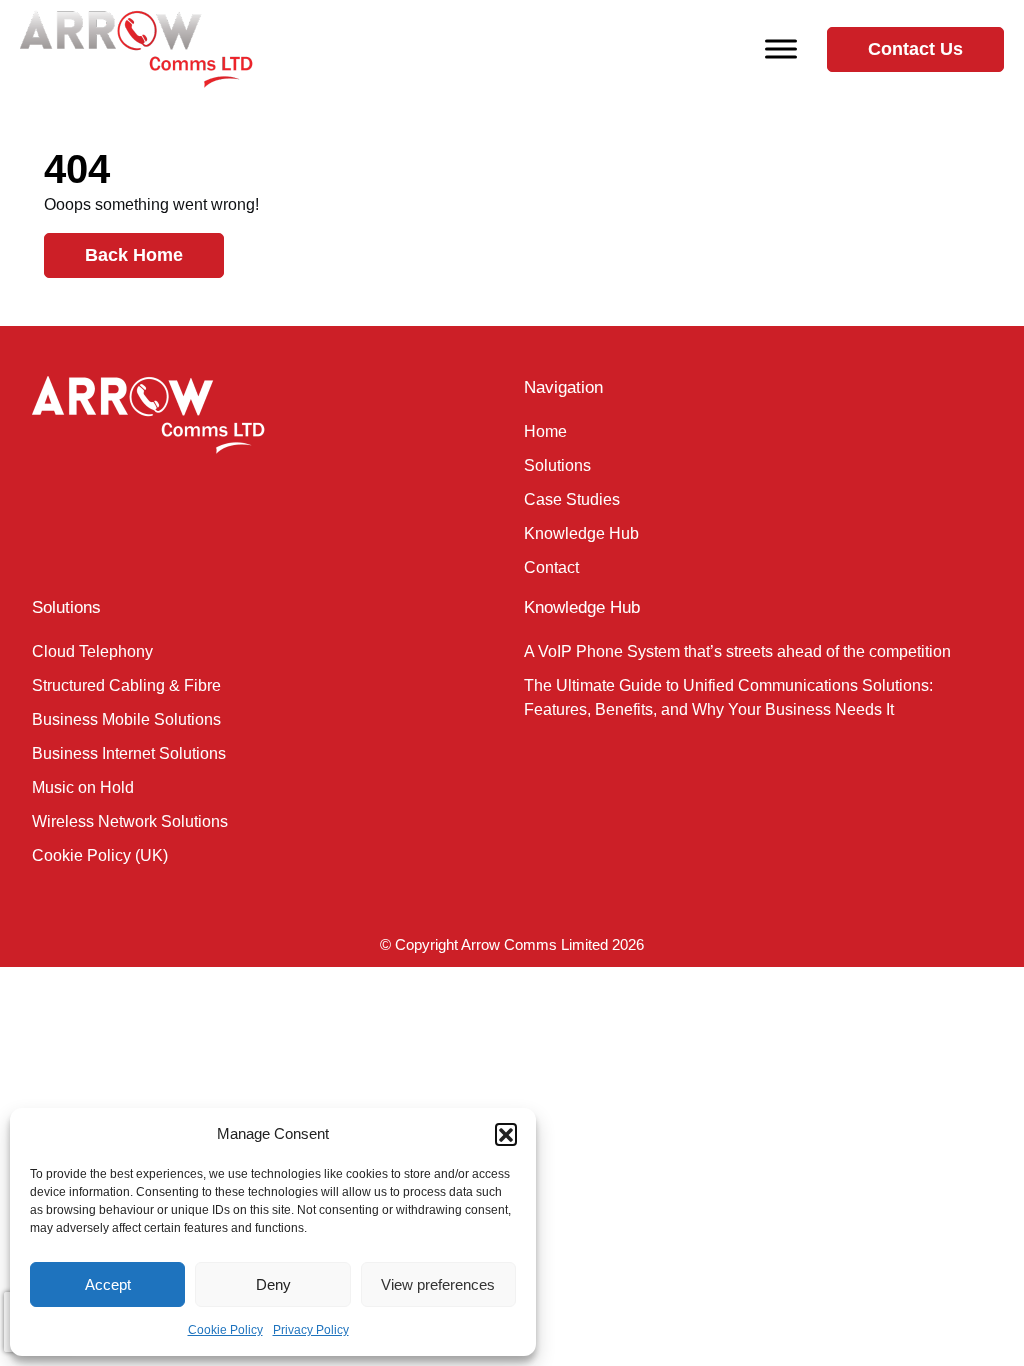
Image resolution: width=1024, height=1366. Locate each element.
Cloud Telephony (92, 651)
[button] (506, 1134)
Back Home (134, 255)
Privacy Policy (311, 1330)
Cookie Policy (225, 1330)
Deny (273, 1284)
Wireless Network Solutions (130, 821)
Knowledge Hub (581, 533)
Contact (551, 567)
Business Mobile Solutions (126, 719)
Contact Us (915, 49)
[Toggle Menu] (781, 48)
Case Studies (572, 499)
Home (545, 431)
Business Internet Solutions (129, 753)
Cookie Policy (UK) (100, 855)
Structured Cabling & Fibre (126, 685)
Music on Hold (83, 787)
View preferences (438, 1284)
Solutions (557, 465)
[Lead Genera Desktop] (136, 47)
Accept (108, 1284)
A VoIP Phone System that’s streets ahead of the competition (737, 651)
